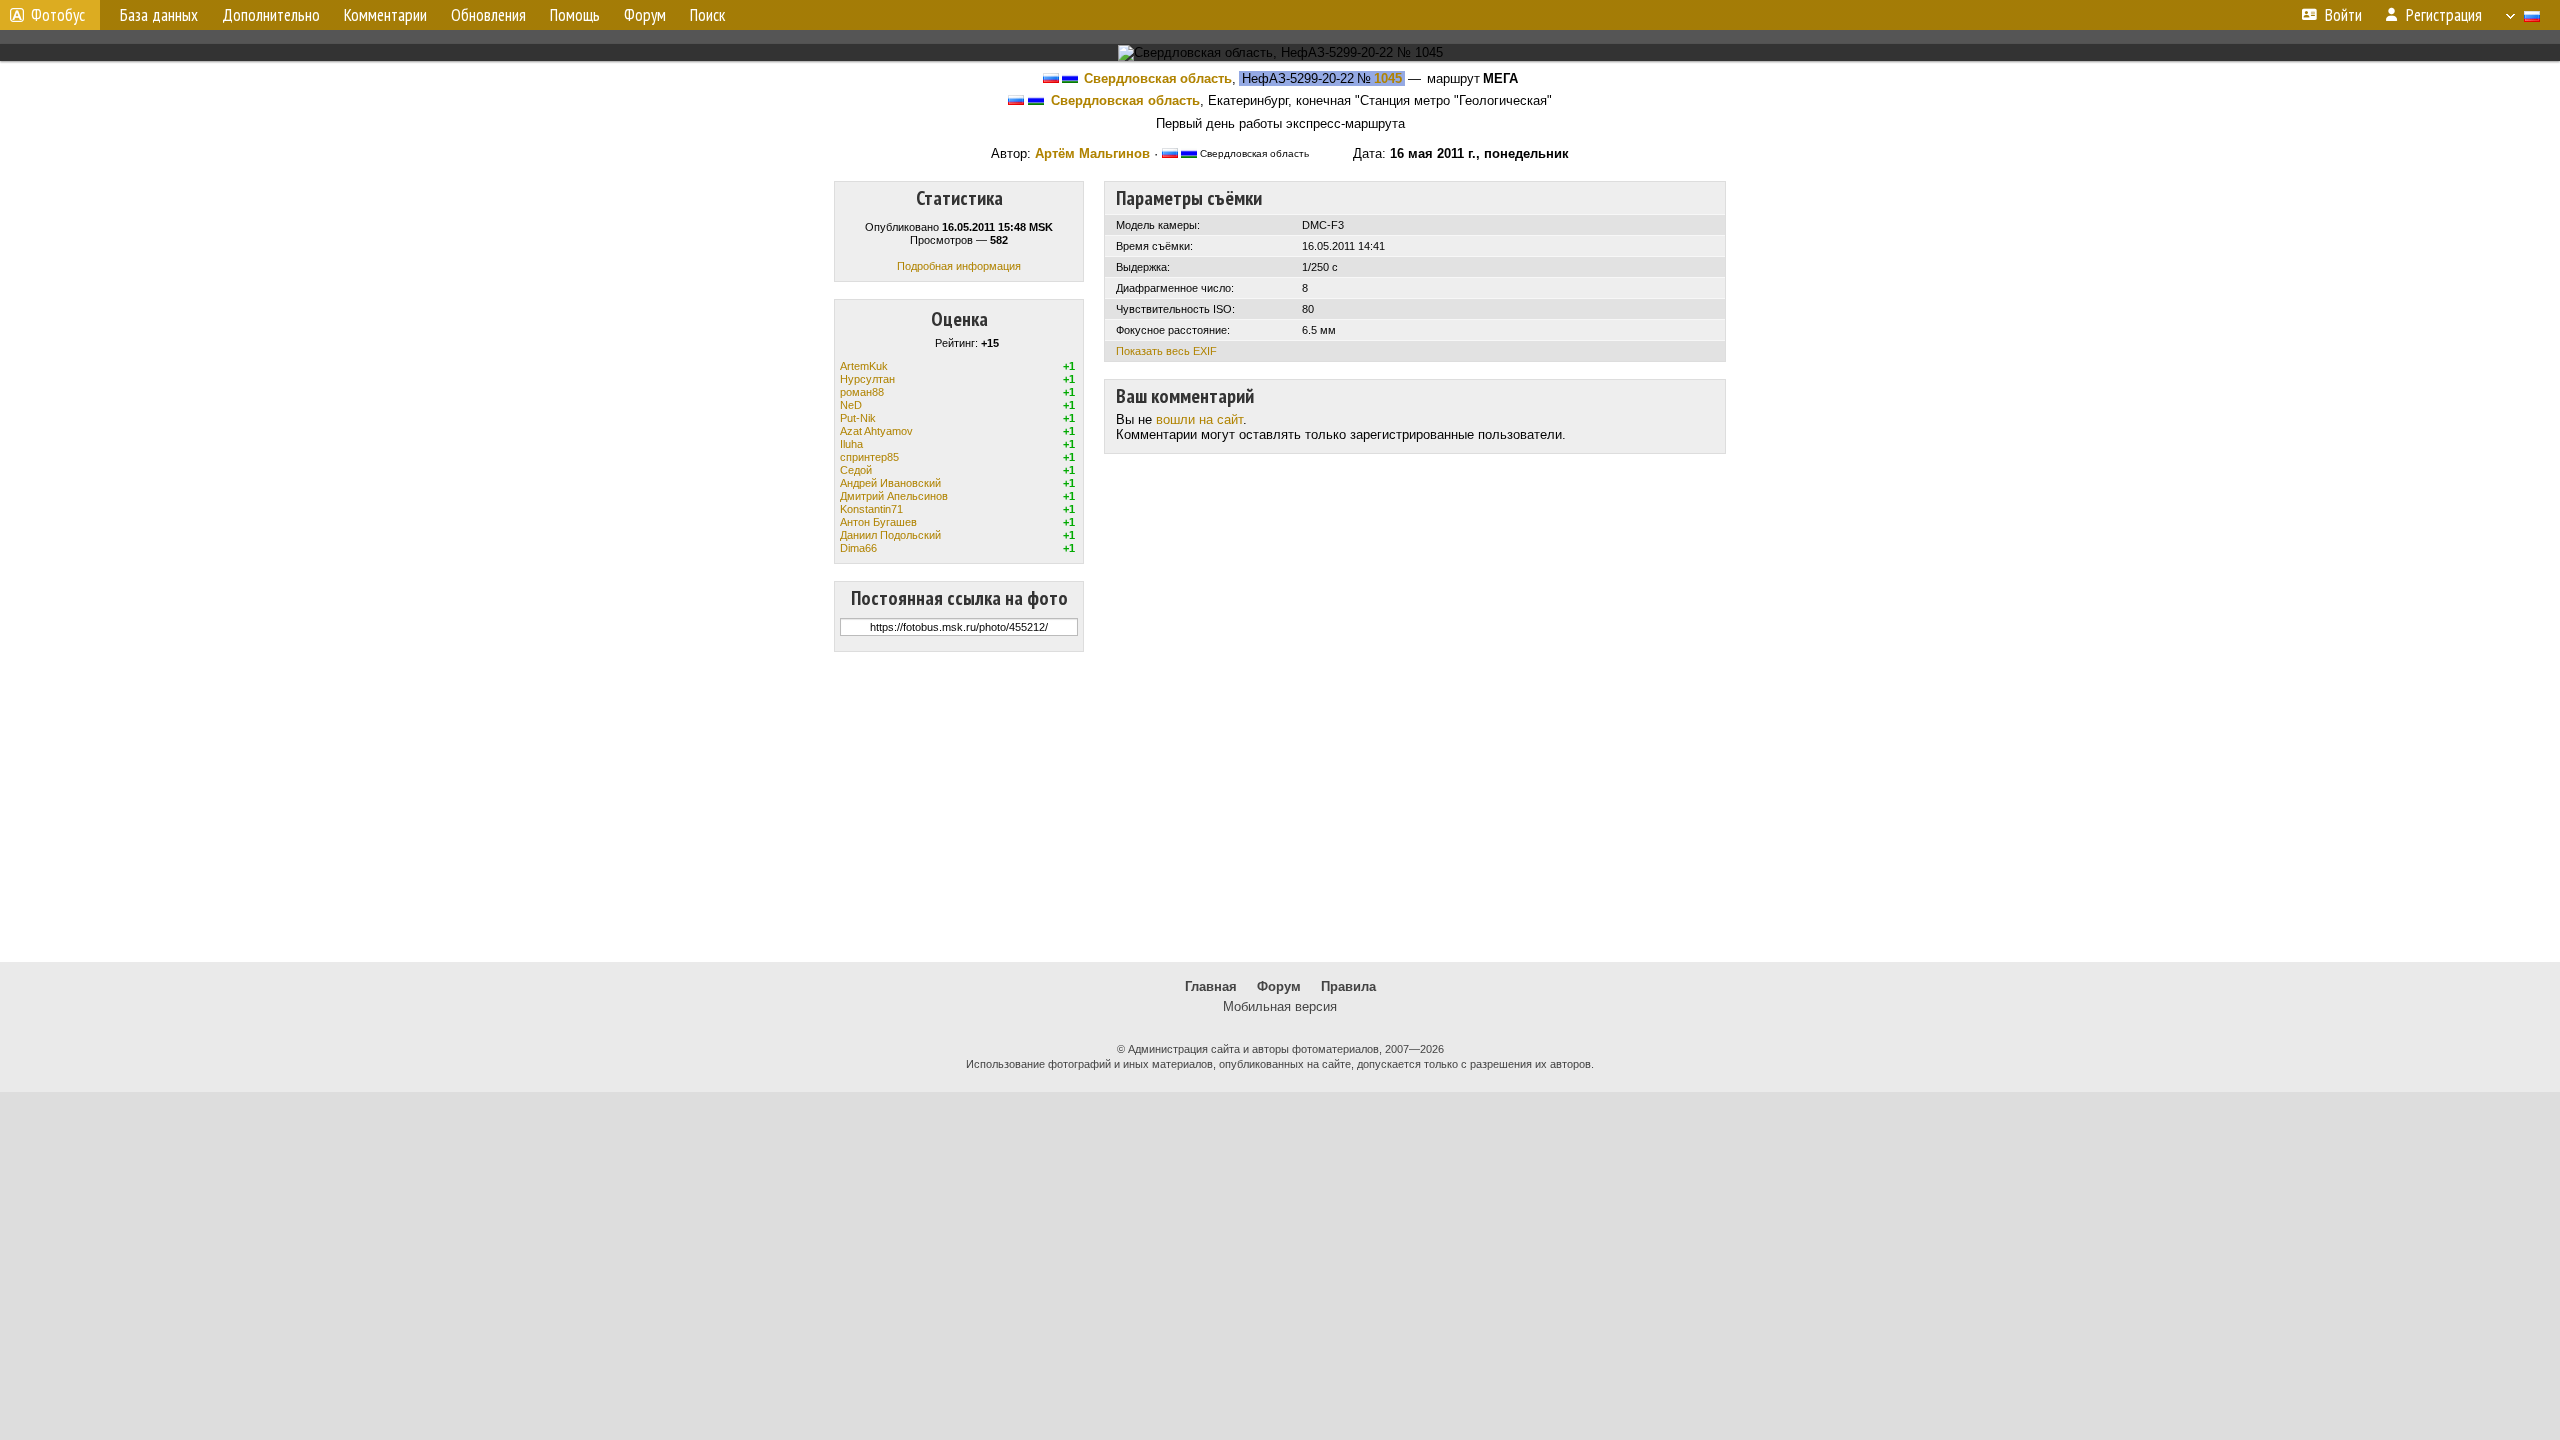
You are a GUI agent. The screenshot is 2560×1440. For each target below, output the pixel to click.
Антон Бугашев (878, 522)
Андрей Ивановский (890, 483)
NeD (851, 405)
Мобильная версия (1280, 1006)
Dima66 (858, 548)
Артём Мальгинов (1092, 153)
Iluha (851, 444)
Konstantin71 (871, 509)
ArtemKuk (864, 366)
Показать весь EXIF (1166, 351)
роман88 (862, 392)
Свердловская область (1158, 78)
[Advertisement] (1280, 807)
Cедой (856, 470)
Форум (1279, 986)
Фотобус (58, 15)
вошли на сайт (1199, 419)
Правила (1348, 986)
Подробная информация (959, 266)
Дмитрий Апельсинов (894, 496)
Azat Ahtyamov (876, 431)
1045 (1388, 78)
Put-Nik (858, 418)
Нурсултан (867, 379)
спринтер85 (869, 457)
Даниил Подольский (890, 535)
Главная (1211, 986)
